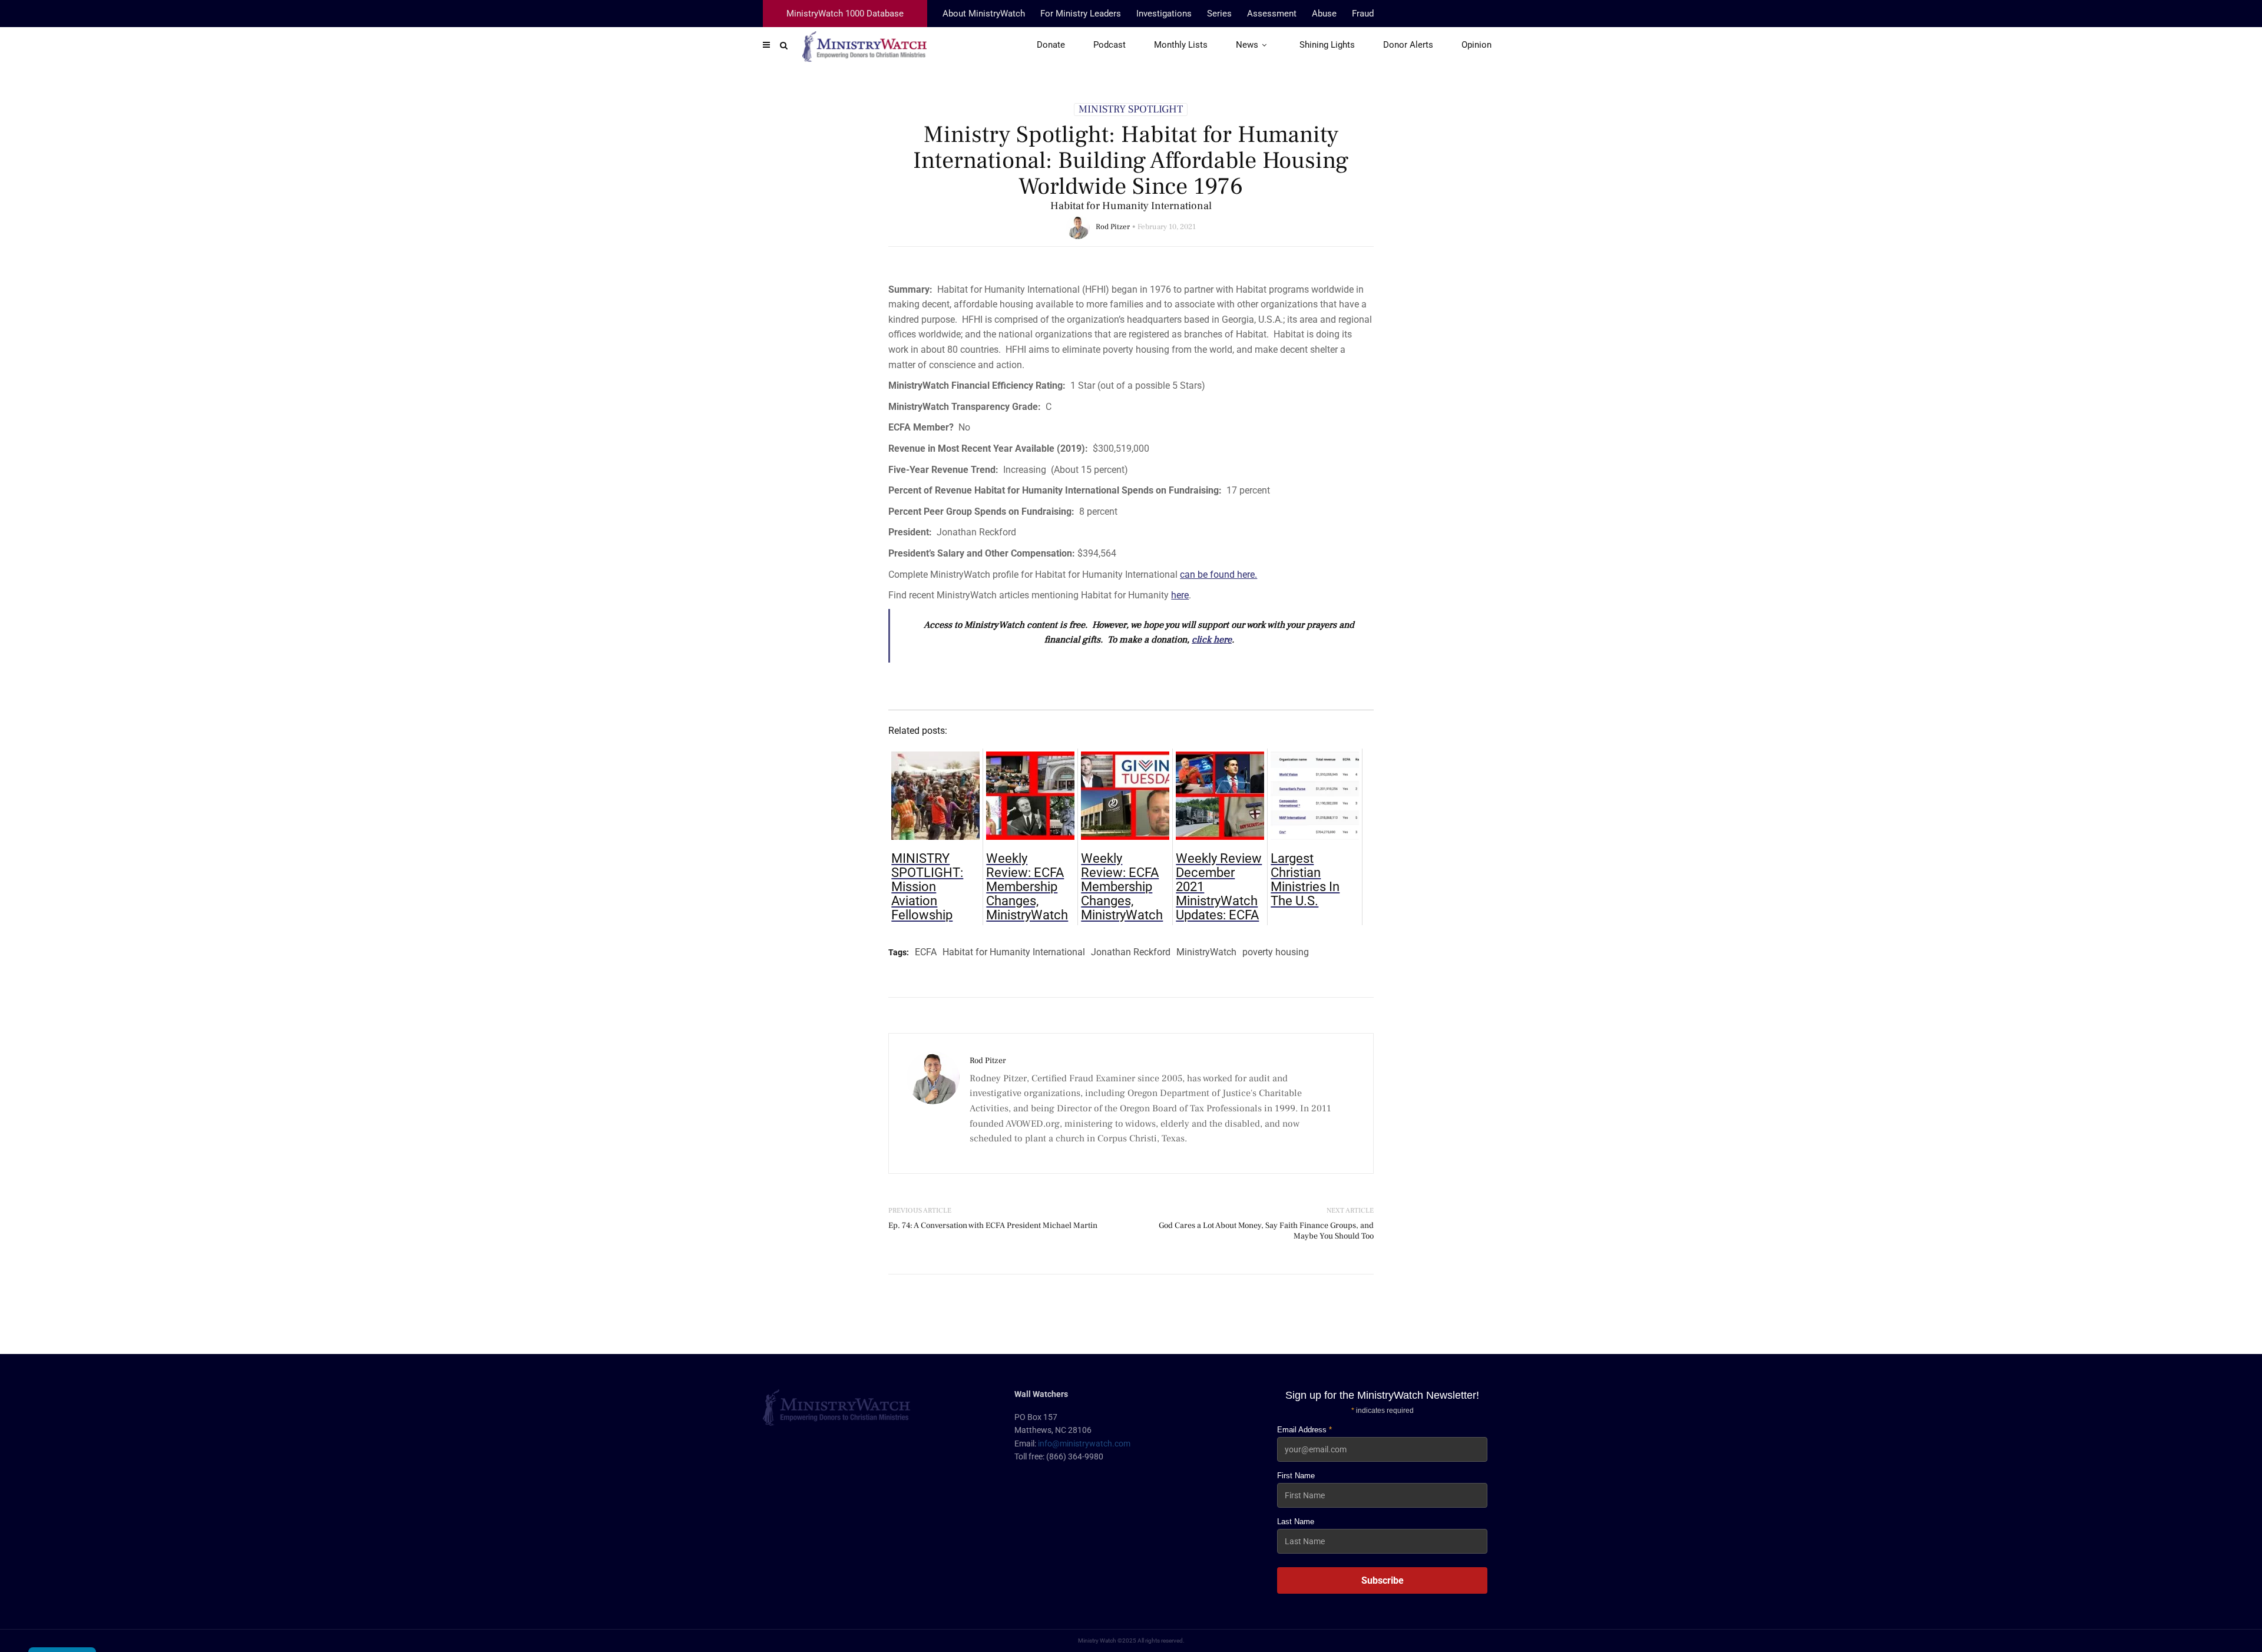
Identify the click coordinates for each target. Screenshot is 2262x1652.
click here (1212, 640)
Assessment (1272, 14)
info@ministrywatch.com (1084, 1444)
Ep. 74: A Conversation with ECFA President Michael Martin (993, 1226)
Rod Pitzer (1113, 227)
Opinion (1476, 45)
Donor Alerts (1408, 45)
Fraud (1363, 14)
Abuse (1324, 14)
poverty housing (1276, 952)
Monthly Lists (1181, 45)
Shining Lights (1327, 45)
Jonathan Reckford (1131, 952)
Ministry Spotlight (1131, 110)
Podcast (1109, 45)
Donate (1051, 45)
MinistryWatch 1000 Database (845, 14)
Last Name (1296, 1522)
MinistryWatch (1206, 952)
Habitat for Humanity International (1014, 952)
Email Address (1304, 1430)
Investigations (1164, 14)
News (1247, 45)
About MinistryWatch (984, 14)
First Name (1296, 1476)
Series (1219, 14)
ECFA (926, 952)
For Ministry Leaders (1081, 14)
